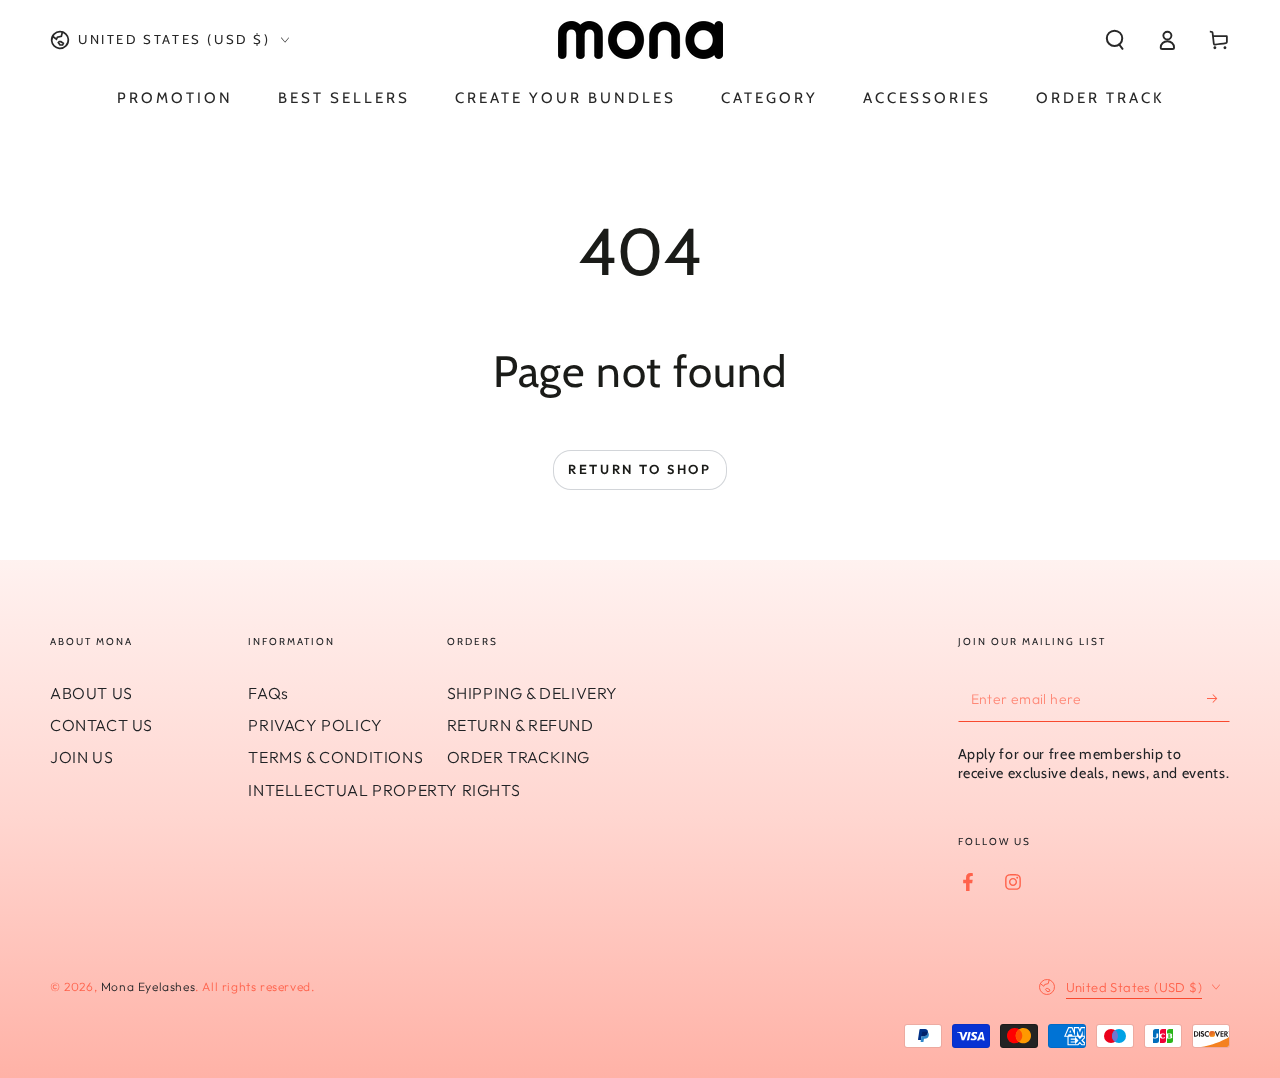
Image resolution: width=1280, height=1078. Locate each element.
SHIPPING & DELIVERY (532, 693)
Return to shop (639, 469)
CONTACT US (101, 725)
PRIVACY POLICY (315, 725)
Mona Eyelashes (148, 986)
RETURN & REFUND (520, 725)
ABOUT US (91, 693)
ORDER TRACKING (518, 757)
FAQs (268, 693)
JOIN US (81, 757)
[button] (1115, 40)
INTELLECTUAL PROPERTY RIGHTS (384, 790)
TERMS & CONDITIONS (335, 757)
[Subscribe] (1218, 699)
